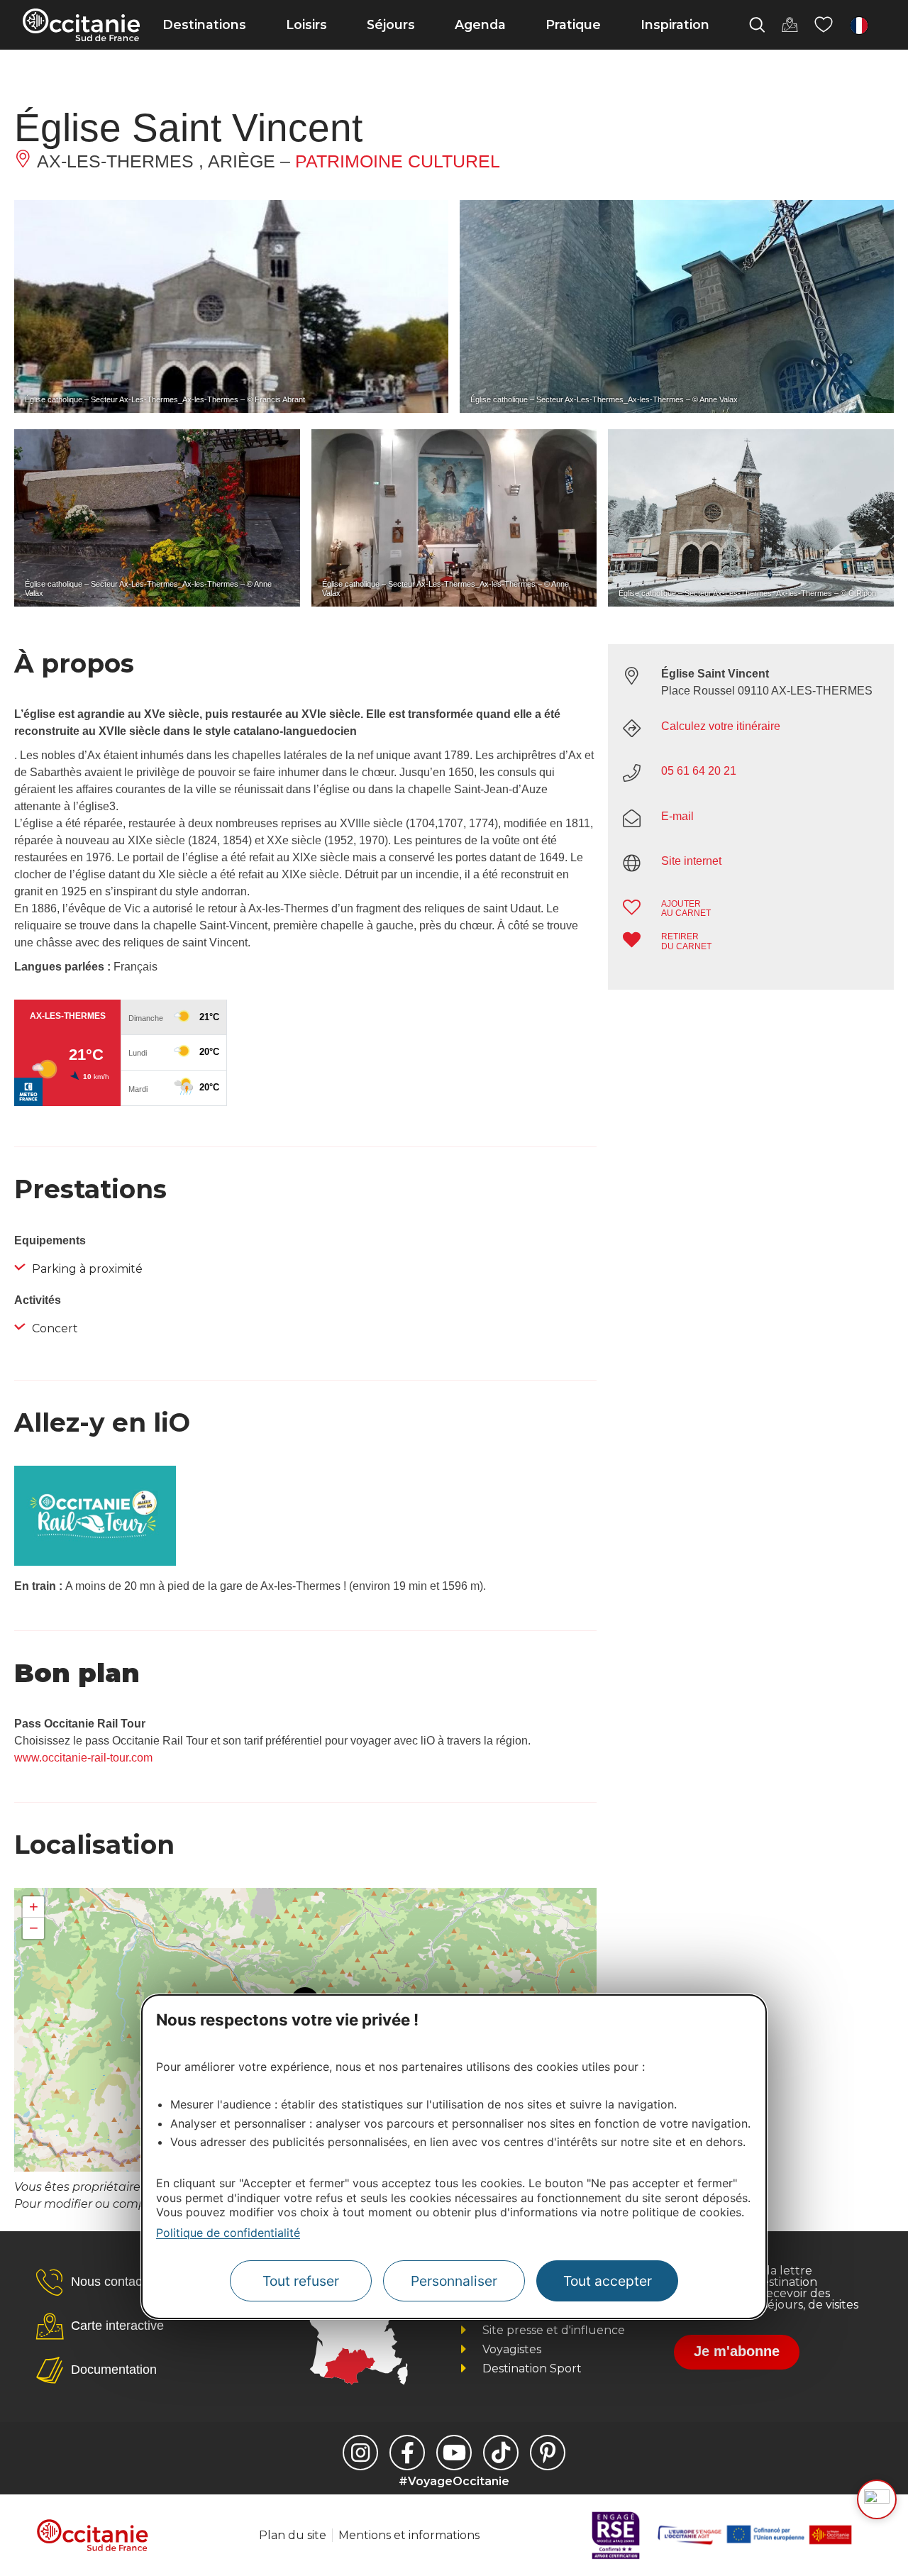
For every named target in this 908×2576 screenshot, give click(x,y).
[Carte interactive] (790, 25)
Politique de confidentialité (228, 2233)
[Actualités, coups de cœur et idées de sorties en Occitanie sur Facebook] (407, 2453)
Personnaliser (454, 2281)
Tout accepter (608, 2281)
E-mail (677, 816)
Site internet (691, 861)
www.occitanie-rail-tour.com (83, 1758)
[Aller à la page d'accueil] (81, 25)
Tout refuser (301, 2281)
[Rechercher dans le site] (757, 25)
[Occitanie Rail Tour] (95, 1562)
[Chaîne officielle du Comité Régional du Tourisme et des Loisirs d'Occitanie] (454, 2453)
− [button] (34, 1928)
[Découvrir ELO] (877, 2499)
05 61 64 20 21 (699, 771)
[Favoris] (824, 25)
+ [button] (34, 1907)
